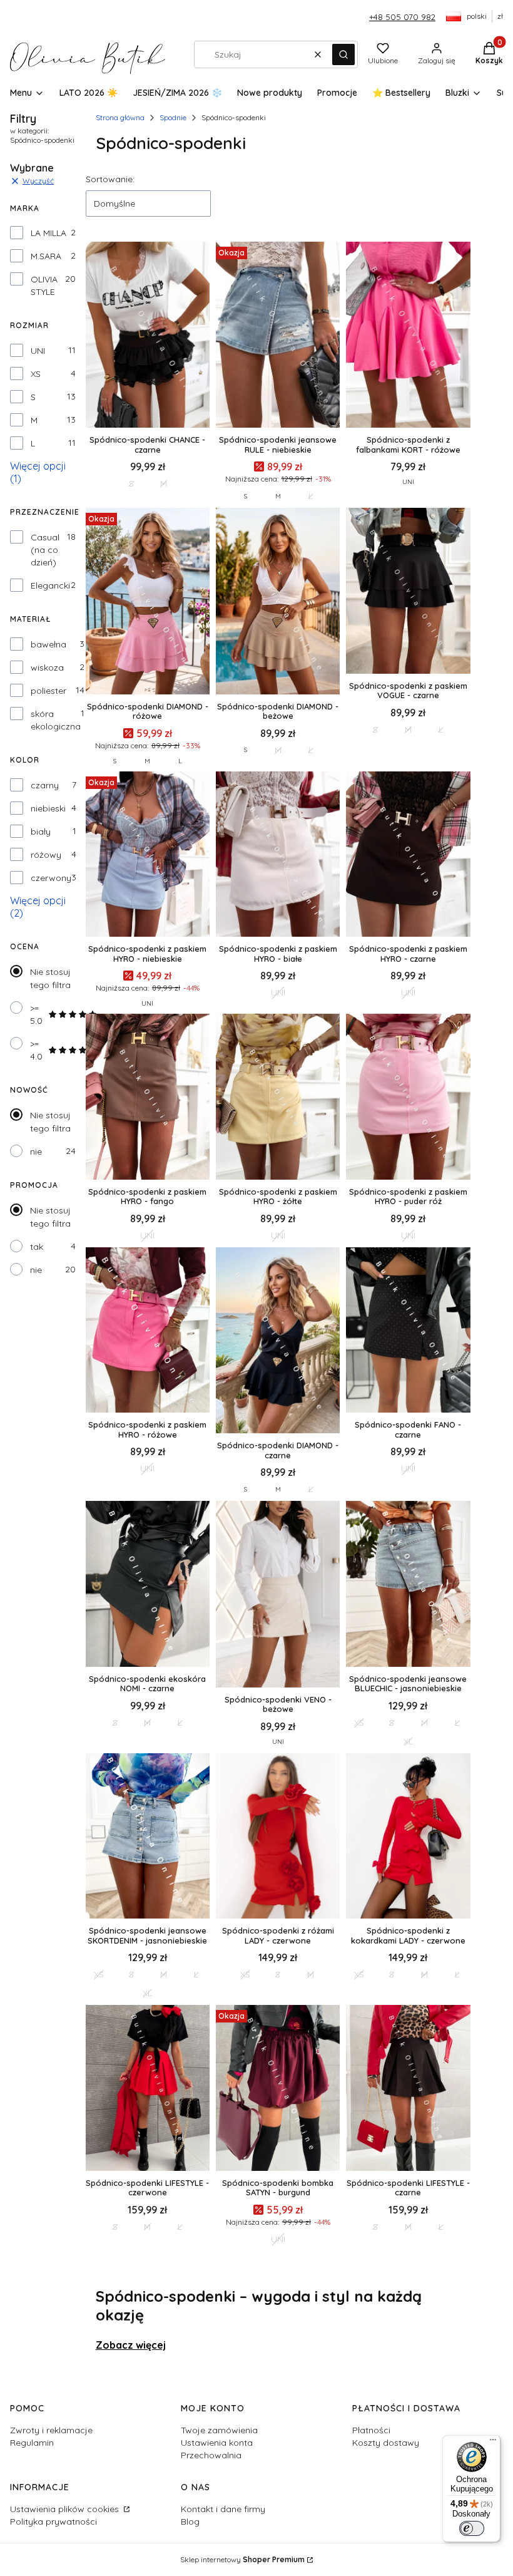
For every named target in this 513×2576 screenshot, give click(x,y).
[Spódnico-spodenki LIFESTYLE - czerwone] (148, 2089)
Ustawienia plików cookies (66, 2509)
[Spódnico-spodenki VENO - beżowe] (278, 1595)
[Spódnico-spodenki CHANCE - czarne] (148, 336)
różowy (46, 855)
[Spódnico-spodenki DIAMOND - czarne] (278, 1342)
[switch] (472, 2528)
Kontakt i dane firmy (223, 2509)
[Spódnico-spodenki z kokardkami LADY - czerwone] (408, 1837)
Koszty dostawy (386, 2443)
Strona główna (120, 117)
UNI (38, 351)
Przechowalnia (211, 2455)
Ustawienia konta (217, 2443)
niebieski (48, 808)
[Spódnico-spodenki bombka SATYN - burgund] (278, 2089)
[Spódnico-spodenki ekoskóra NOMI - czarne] (148, 1585)
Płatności (371, 2430)
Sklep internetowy (242, 2559)
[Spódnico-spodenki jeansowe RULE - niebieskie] (278, 336)
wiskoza (47, 667)
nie (36, 1151)
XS (36, 374)
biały (41, 832)
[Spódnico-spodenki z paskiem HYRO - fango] (148, 1098)
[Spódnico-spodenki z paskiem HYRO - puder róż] (408, 1098)
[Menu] (493, 2443)
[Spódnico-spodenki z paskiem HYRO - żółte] (278, 1098)
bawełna (48, 644)
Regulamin (32, 2443)
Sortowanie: (110, 179)
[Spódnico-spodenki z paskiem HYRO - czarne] (408, 855)
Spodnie (173, 117)
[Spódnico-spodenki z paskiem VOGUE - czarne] (408, 592)
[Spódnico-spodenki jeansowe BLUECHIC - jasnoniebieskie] (408, 1585)
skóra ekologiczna (56, 720)
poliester (48, 691)
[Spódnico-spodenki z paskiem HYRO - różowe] (148, 1331)
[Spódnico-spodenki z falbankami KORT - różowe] (408, 336)
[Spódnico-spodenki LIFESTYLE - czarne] (408, 2089)
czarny (45, 785)
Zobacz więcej (131, 2345)
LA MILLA (48, 233)
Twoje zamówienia (219, 2430)
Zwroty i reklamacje (51, 2430)
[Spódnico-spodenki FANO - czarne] (408, 1331)
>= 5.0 (36, 1014)
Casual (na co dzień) (45, 550)
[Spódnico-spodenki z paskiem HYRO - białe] (278, 855)
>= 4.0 (36, 1050)
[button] (343, 54)
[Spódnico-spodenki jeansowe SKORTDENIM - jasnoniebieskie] (148, 1837)
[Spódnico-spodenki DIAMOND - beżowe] (278, 602)
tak (37, 1247)
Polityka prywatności (53, 2522)
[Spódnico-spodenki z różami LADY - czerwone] (278, 1837)
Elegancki (50, 585)
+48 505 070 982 (402, 17)
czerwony (51, 878)
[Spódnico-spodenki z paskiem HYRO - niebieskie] (148, 855)
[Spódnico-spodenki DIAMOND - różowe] (148, 602)
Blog (190, 2522)
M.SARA (46, 256)
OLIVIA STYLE (44, 286)
